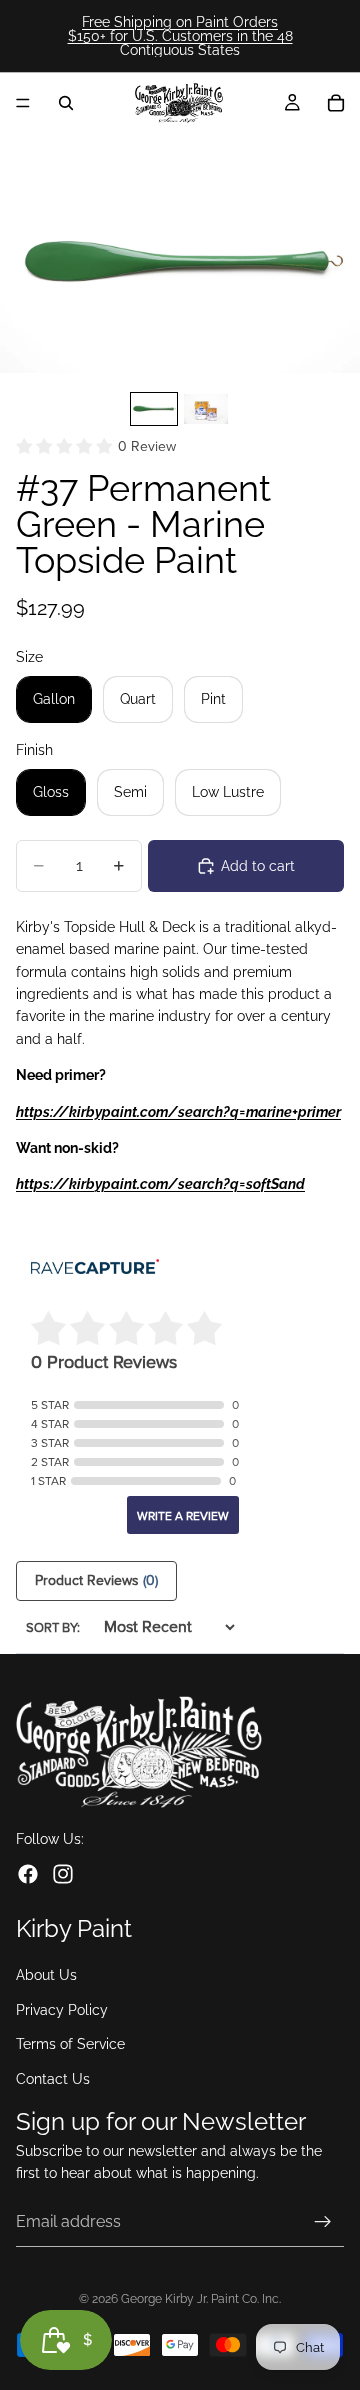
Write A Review (183, 1516)
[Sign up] (323, 2222)
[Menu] (23, 103)
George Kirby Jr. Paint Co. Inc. (201, 2299)
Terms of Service (70, 2045)
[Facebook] (28, 1874)
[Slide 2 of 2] (206, 408)
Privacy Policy (62, 2010)
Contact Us (53, 2079)
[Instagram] (63, 1874)
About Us (46, 1976)
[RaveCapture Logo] (95, 1268)
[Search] (66, 103)
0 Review (147, 446)
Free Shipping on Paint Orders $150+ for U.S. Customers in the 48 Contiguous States (180, 36)
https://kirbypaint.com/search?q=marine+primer (178, 1112)
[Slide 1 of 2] (154, 408)
